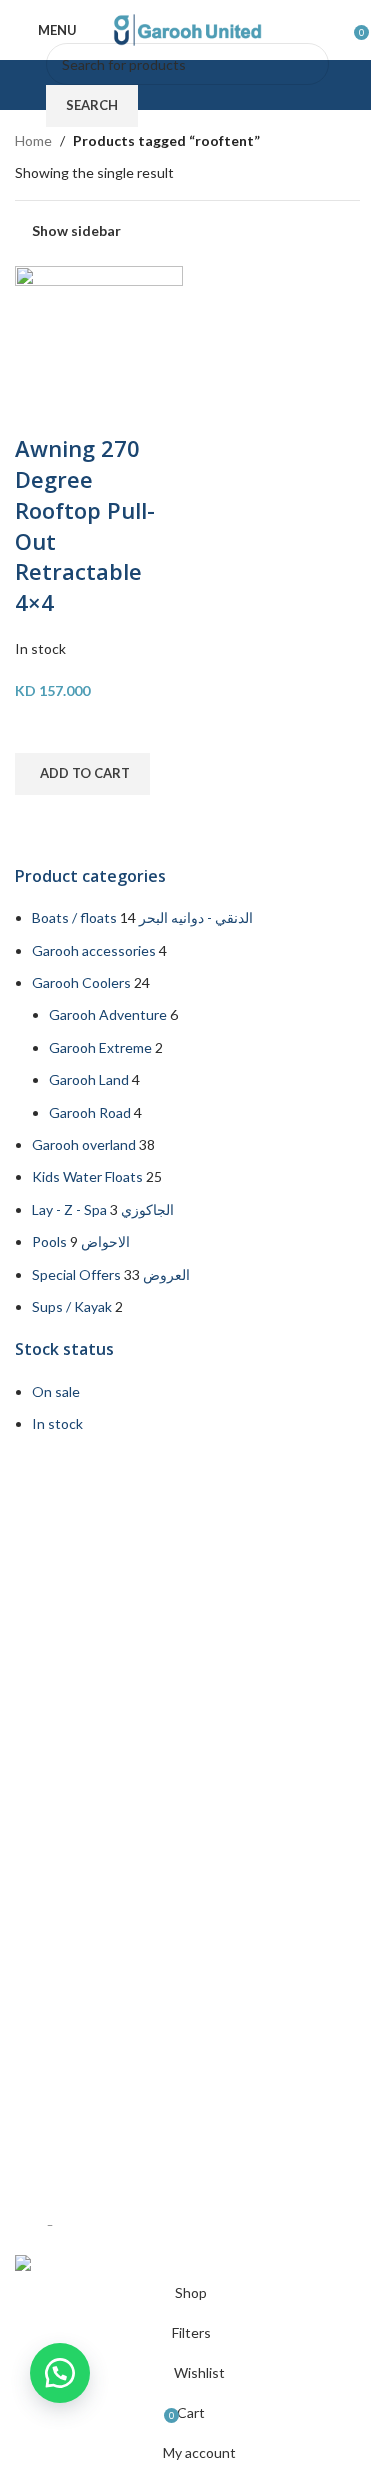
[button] (82, 774)
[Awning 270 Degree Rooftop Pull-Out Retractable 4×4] (99, 347)
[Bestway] (187, 1850)
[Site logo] (188, 28)
